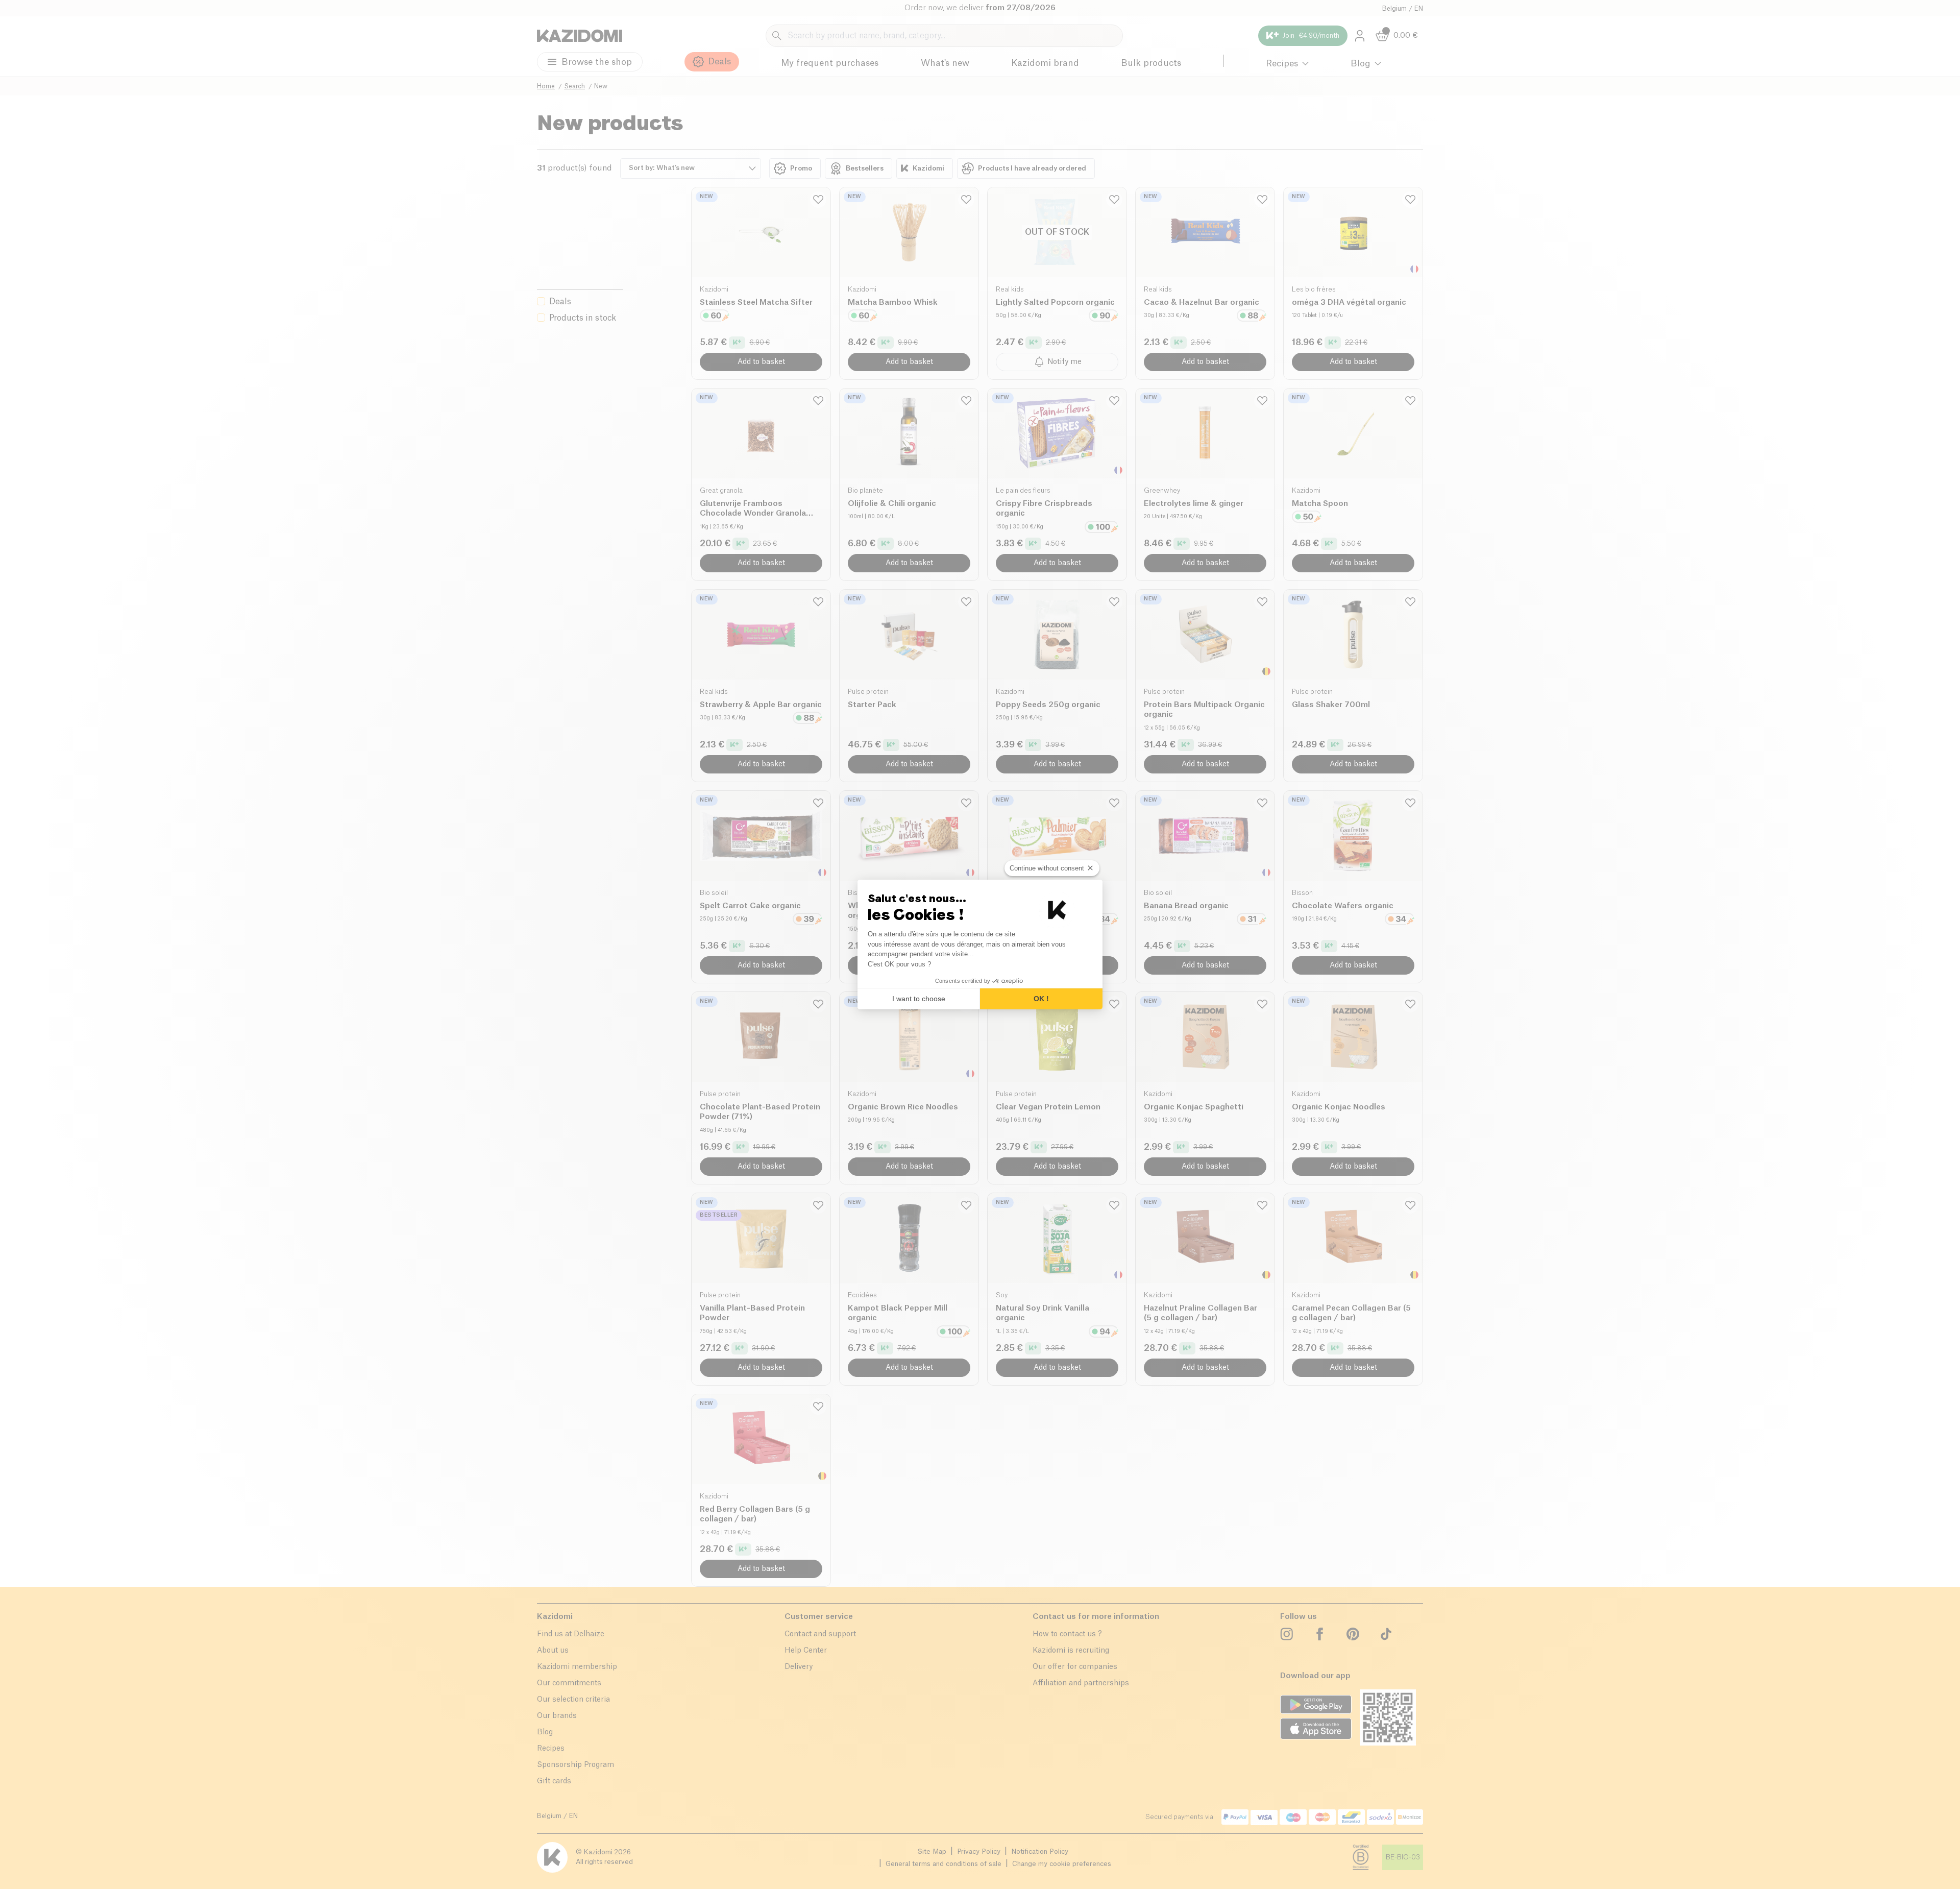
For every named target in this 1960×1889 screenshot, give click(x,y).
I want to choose (919, 999)
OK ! (1041, 999)
